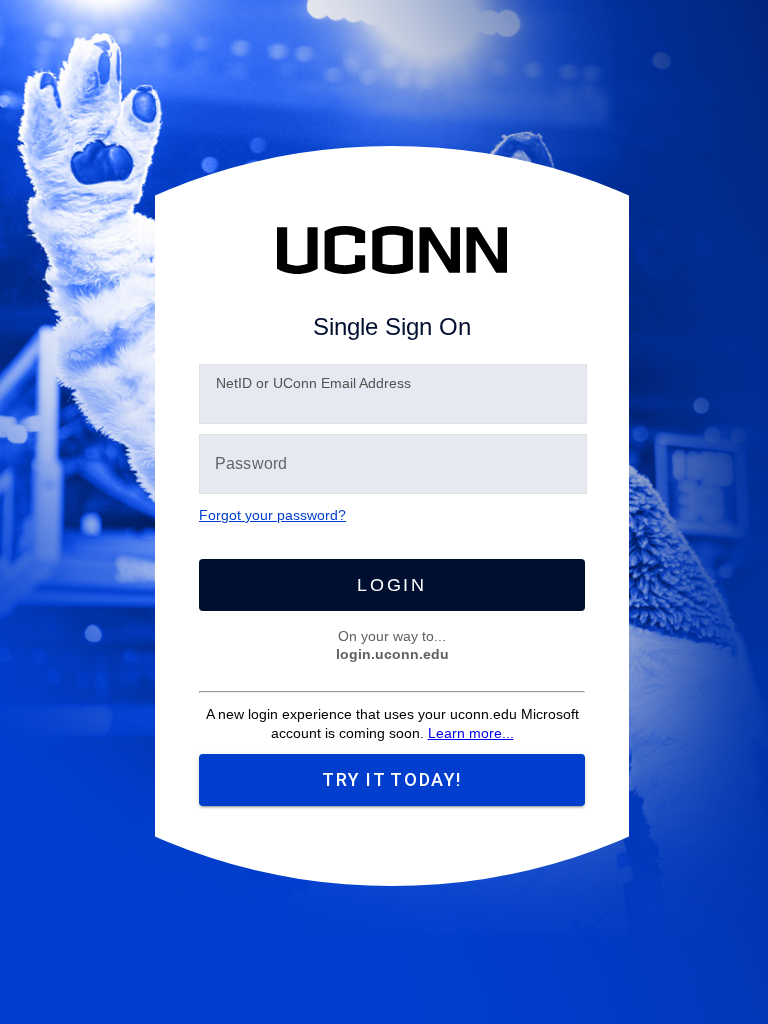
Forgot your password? (272, 515)
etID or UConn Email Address (313, 383)
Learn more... (471, 733)
